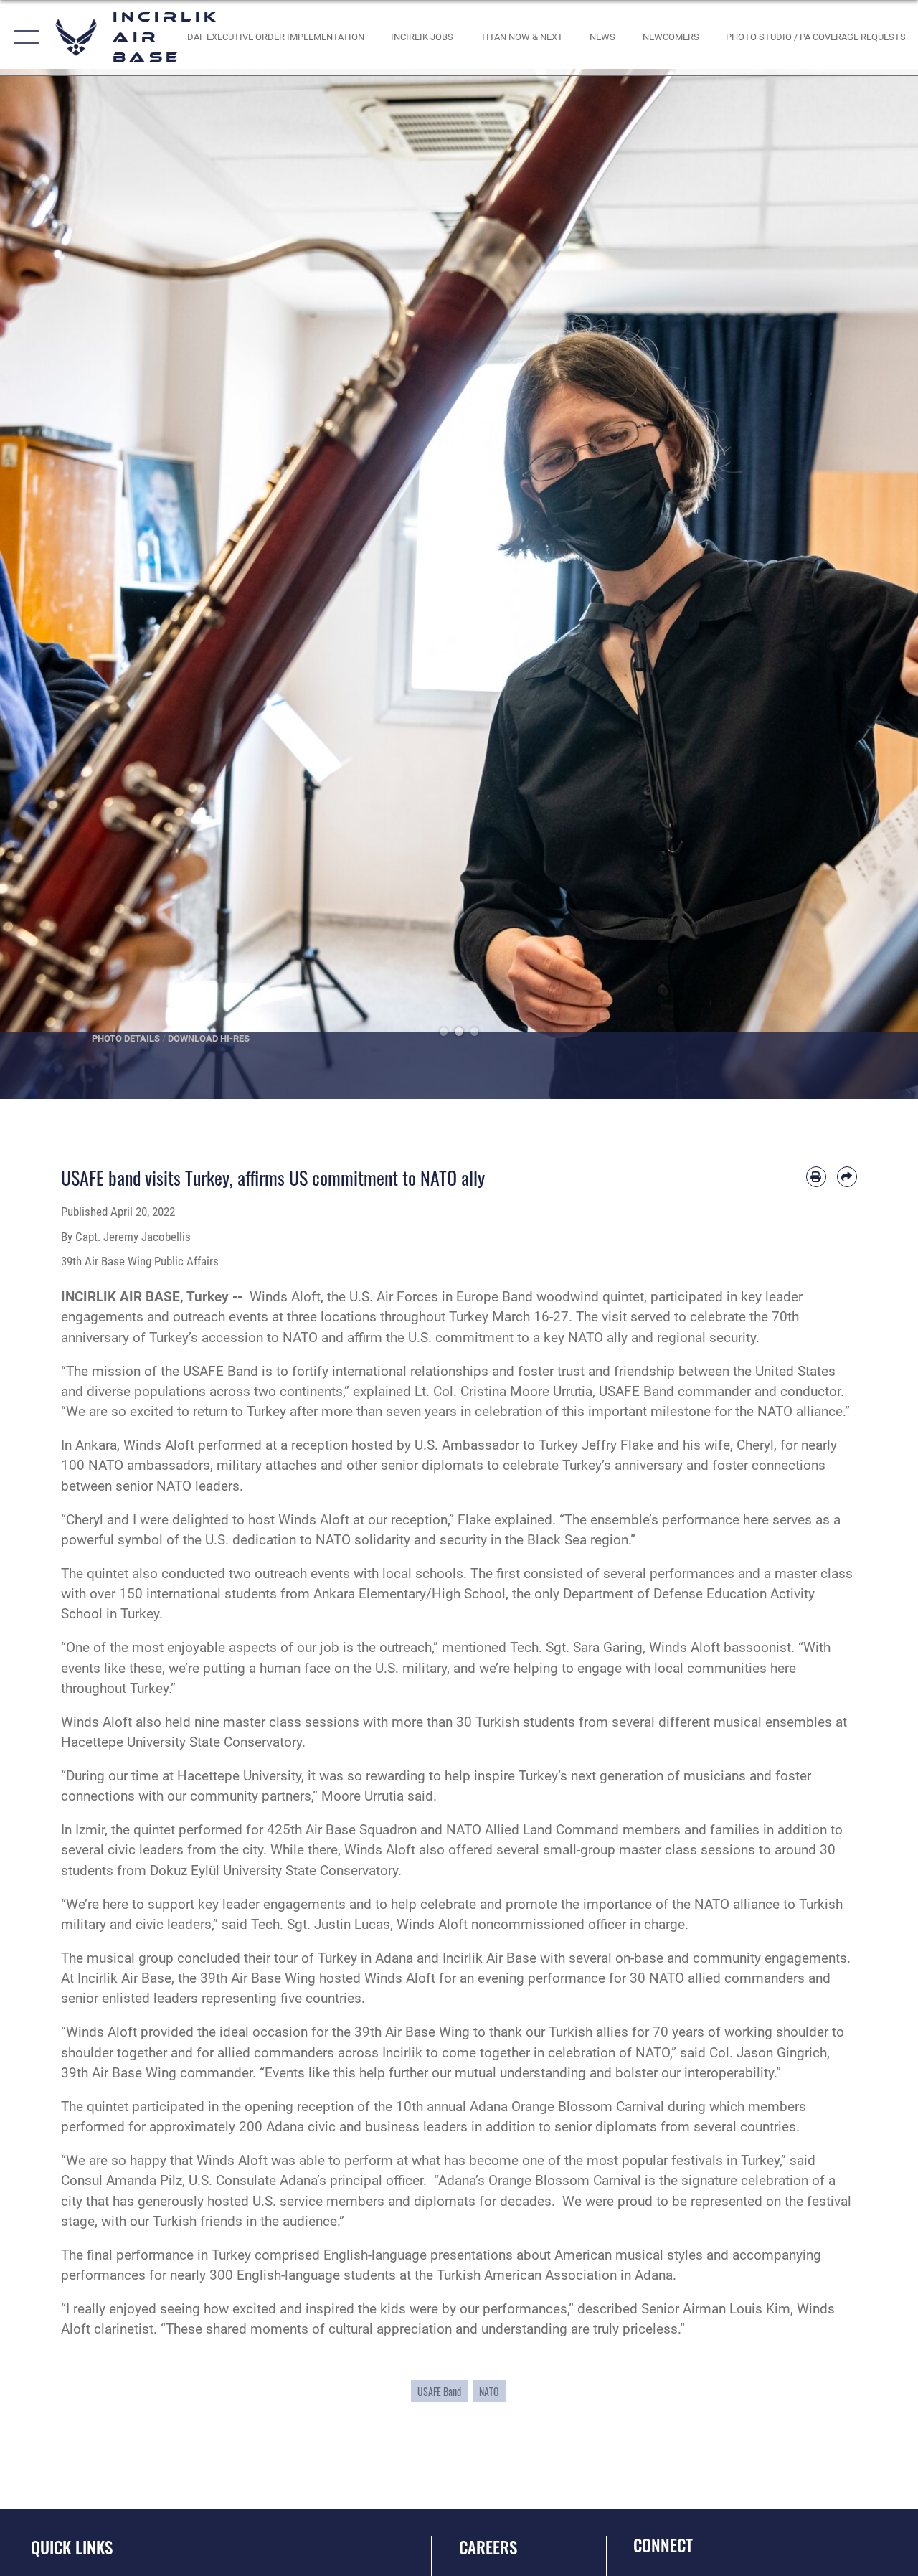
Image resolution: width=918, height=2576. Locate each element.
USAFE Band (439, 2391)
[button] (23, 38)
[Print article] (816, 1176)
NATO (489, 2391)
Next (872, 584)
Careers (488, 2548)
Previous (46, 584)
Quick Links (72, 2548)
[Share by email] (847, 1176)
